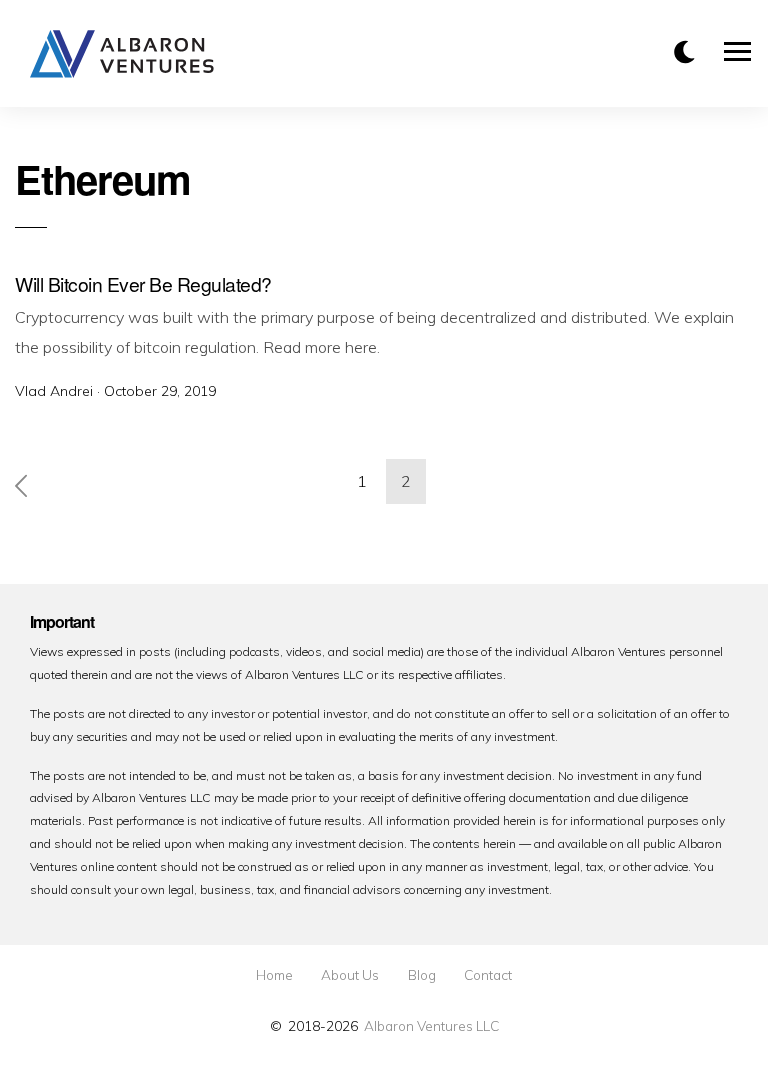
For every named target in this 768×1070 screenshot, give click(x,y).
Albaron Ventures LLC (431, 1025)
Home (274, 975)
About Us (350, 975)
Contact (488, 975)
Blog (422, 975)
